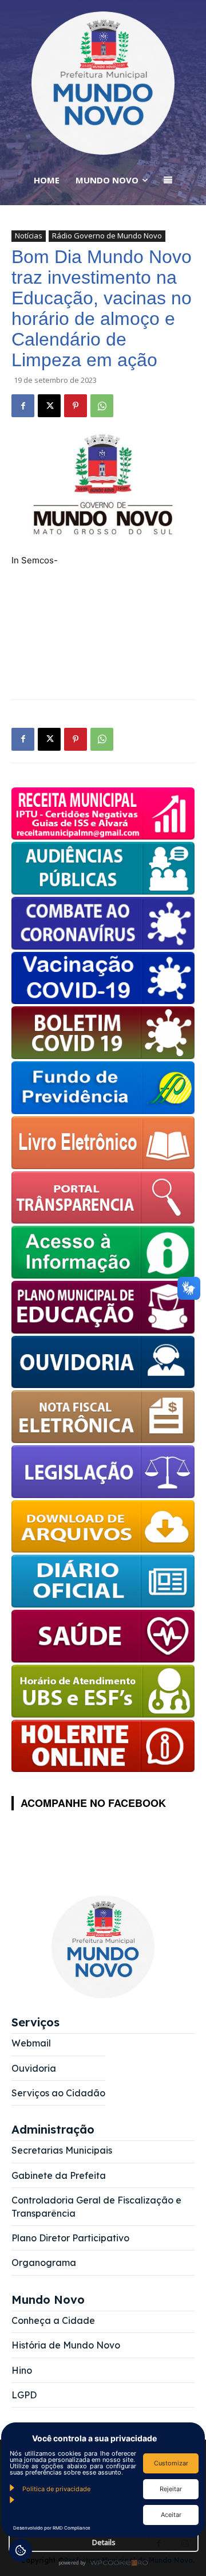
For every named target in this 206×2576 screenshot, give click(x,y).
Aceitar (171, 2515)
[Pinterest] (76, 406)
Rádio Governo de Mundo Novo (107, 236)
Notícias (29, 236)
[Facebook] (23, 406)
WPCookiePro (106, 2563)
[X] (49, 406)
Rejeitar (171, 2489)
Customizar (171, 2463)
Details (104, 2542)
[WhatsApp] (102, 406)
